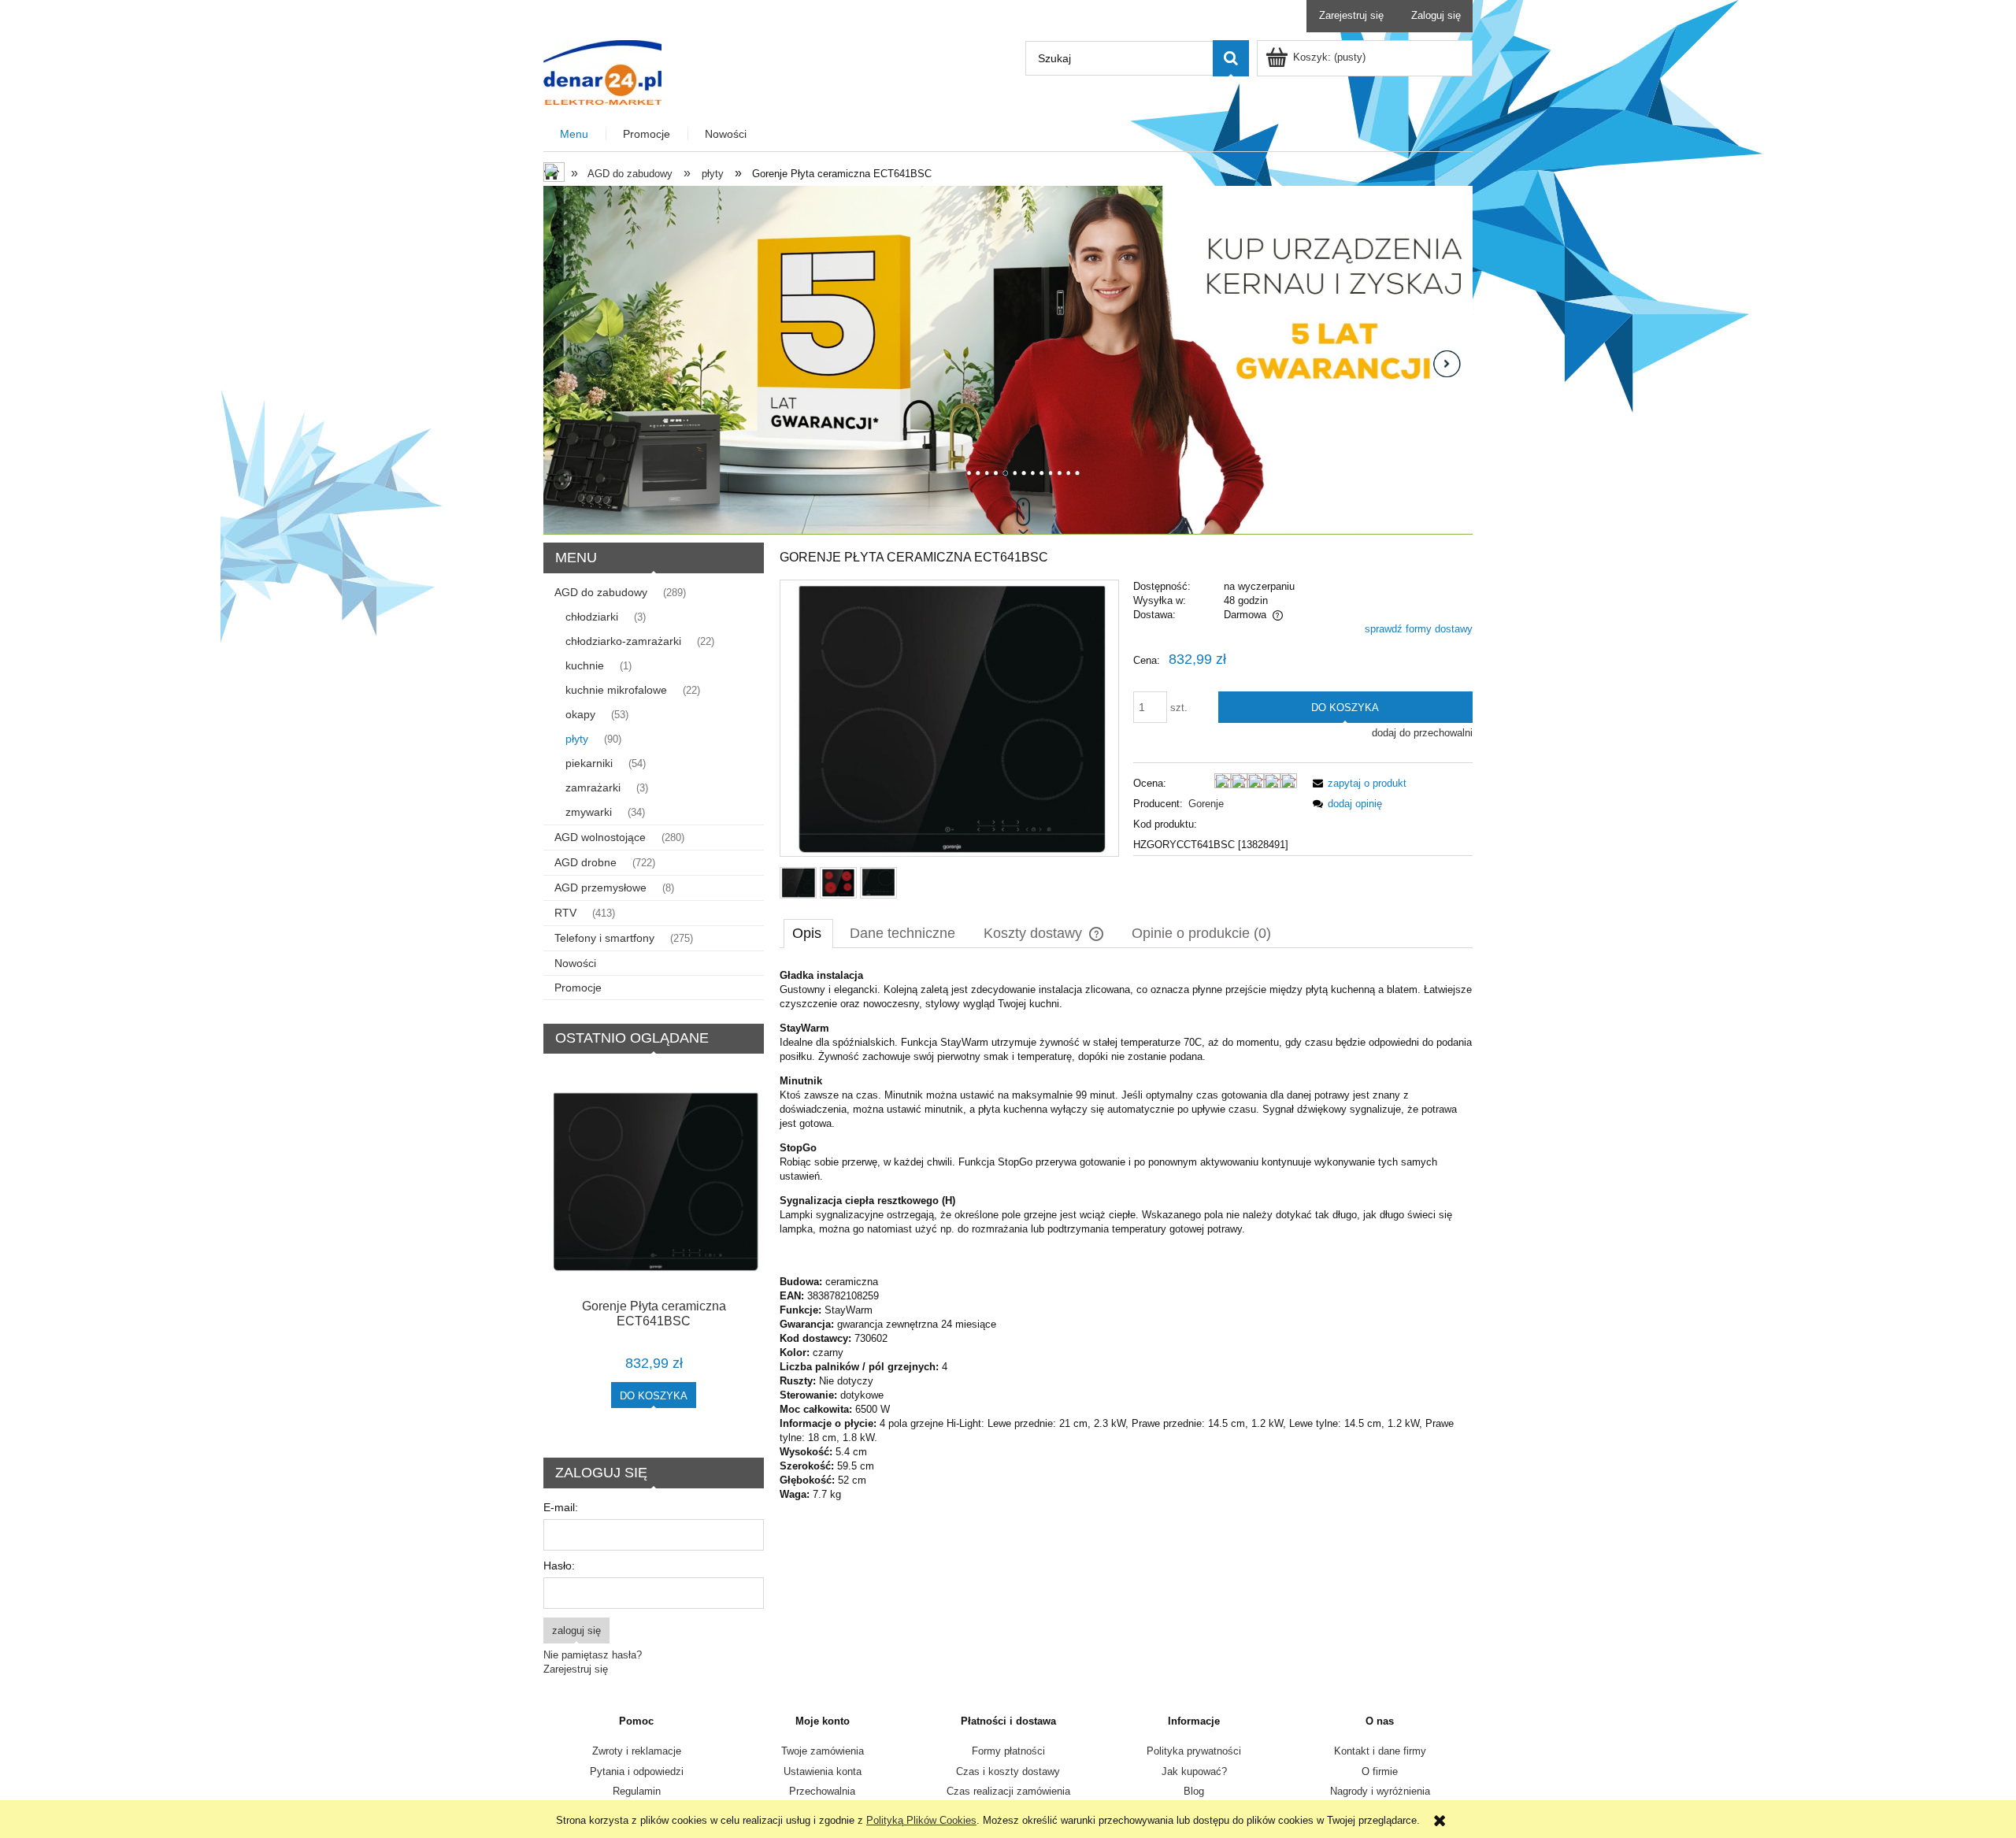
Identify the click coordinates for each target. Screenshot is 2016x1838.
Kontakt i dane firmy (1380, 1751)
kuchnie (585, 665)
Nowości (575, 963)
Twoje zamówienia (823, 1751)
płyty (577, 739)
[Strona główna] (602, 71)
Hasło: (559, 1566)
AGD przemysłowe (600, 888)
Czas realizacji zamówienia (1008, 1791)
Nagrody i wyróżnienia (1380, 1791)
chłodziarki (592, 617)
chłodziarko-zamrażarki (623, 641)
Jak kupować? (1194, 1771)
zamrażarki (593, 787)
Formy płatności (1008, 1751)
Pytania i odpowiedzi (637, 1771)
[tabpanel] (1126, 1235)
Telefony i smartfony (604, 938)
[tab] (808, 933)
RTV (565, 913)
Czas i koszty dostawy (1008, 1771)
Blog (1194, 1791)
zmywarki (589, 812)
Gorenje (1206, 804)
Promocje (578, 988)
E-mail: (561, 1507)
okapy (580, 714)
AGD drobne (586, 862)
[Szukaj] (1231, 58)
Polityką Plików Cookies (921, 1820)
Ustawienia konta (823, 1771)
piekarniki (589, 763)
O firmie (1380, 1771)
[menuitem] (575, 134)
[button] (1357, 783)
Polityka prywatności (1194, 1751)
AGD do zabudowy (601, 592)
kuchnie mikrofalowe (616, 690)
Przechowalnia (822, 1791)
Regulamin (637, 1791)
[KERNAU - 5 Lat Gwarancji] (1008, 359)
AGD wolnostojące (600, 837)
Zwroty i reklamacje (637, 1751)
